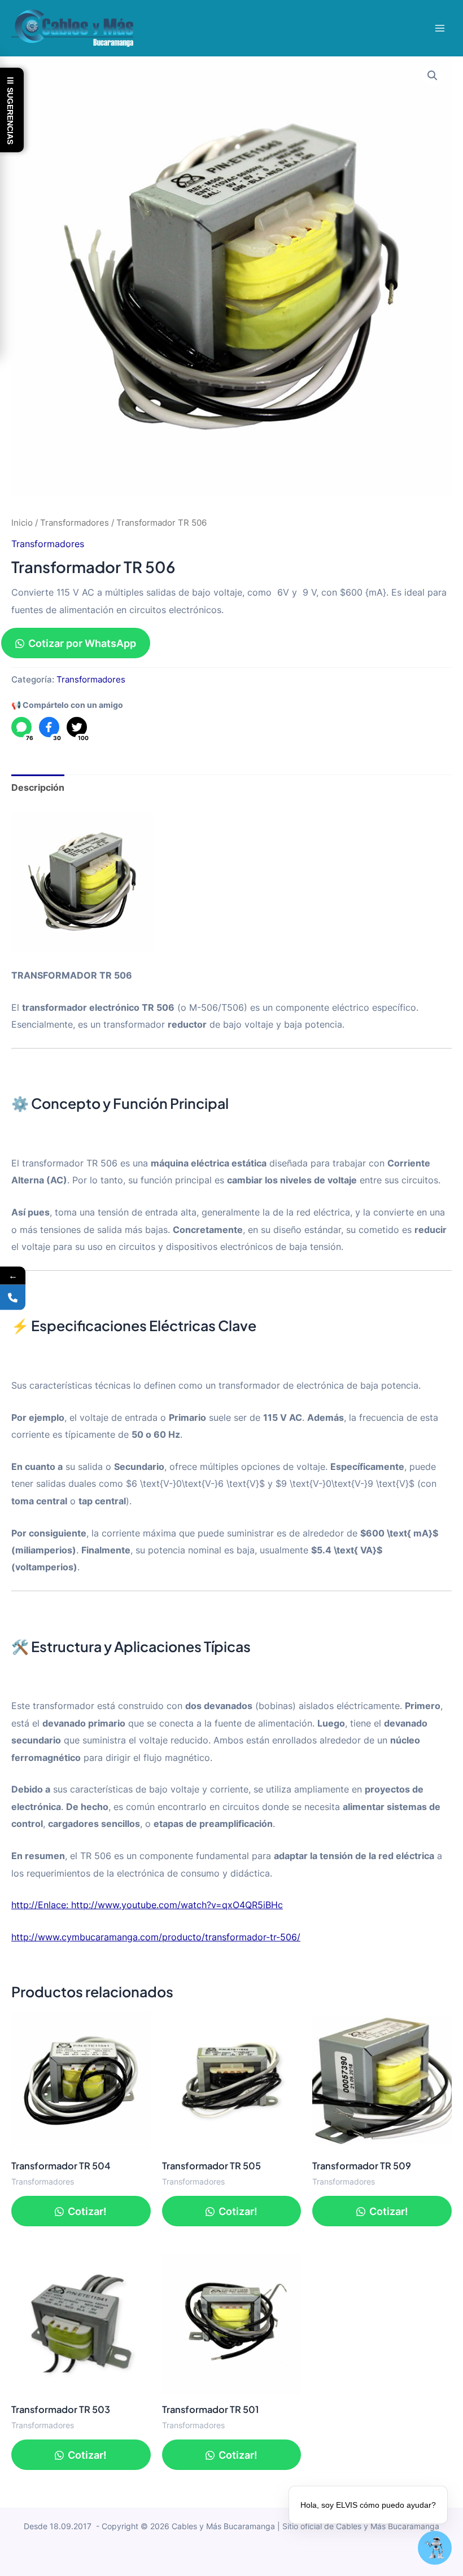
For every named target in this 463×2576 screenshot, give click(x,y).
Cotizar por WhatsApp (82, 643)
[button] (433, 76)
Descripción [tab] (38, 787)
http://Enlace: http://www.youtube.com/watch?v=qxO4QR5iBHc (147, 1905)
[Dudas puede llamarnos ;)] (13, 1297)
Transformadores (75, 523)
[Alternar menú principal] (440, 28)
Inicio (22, 523)
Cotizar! (86, 2211)
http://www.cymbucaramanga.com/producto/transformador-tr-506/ (156, 1937)
